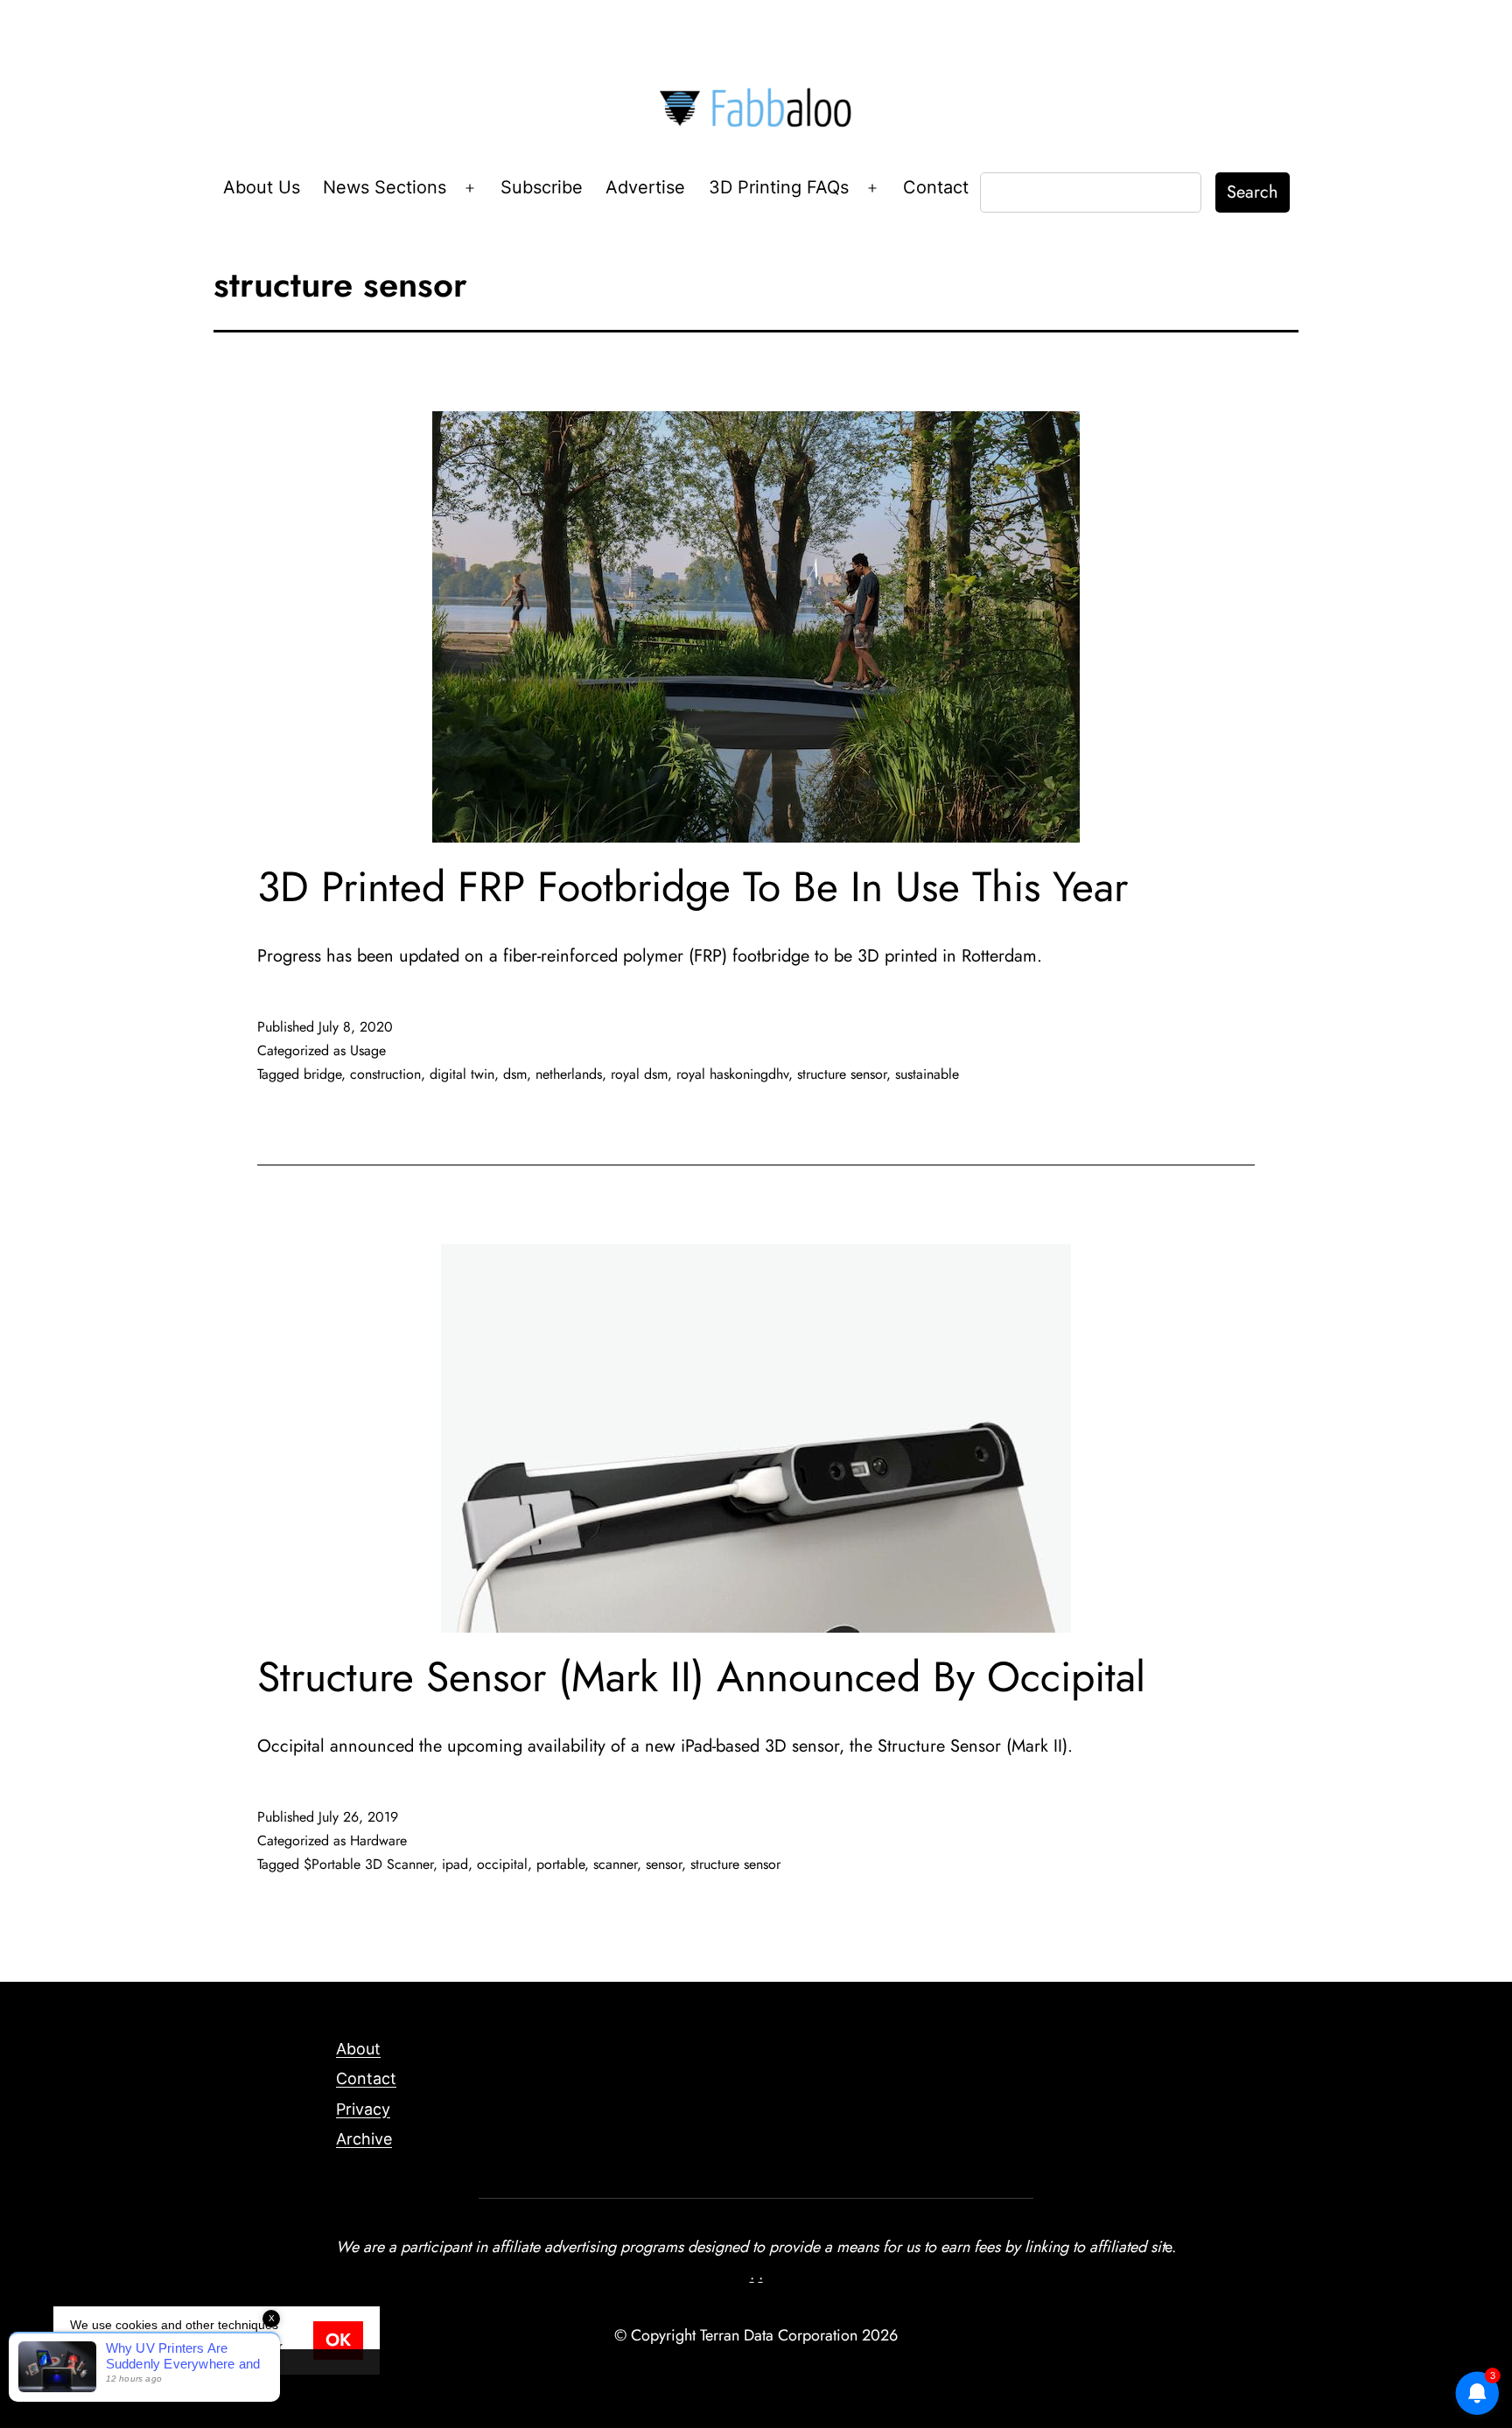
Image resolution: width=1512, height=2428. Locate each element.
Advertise (645, 187)
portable (560, 1864)
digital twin (462, 1074)
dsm (515, 1074)
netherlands (569, 1074)
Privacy (363, 2109)
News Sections (385, 187)
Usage (368, 1050)
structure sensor (842, 1074)
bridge (322, 1074)
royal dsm (639, 1074)
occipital (502, 1864)
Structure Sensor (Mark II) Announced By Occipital (701, 1677)
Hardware (378, 1840)
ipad (455, 1864)
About (358, 2049)
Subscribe (542, 187)
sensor (664, 1864)
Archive (364, 2139)
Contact (936, 187)
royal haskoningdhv (732, 1074)
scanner (615, 1864)
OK (338, 2340)
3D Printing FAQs (779, 187)
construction (385, 1074)
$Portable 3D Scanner (368, 1864)
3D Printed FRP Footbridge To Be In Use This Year (693, 887)
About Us (262, 187)
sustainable (927, 1074)
